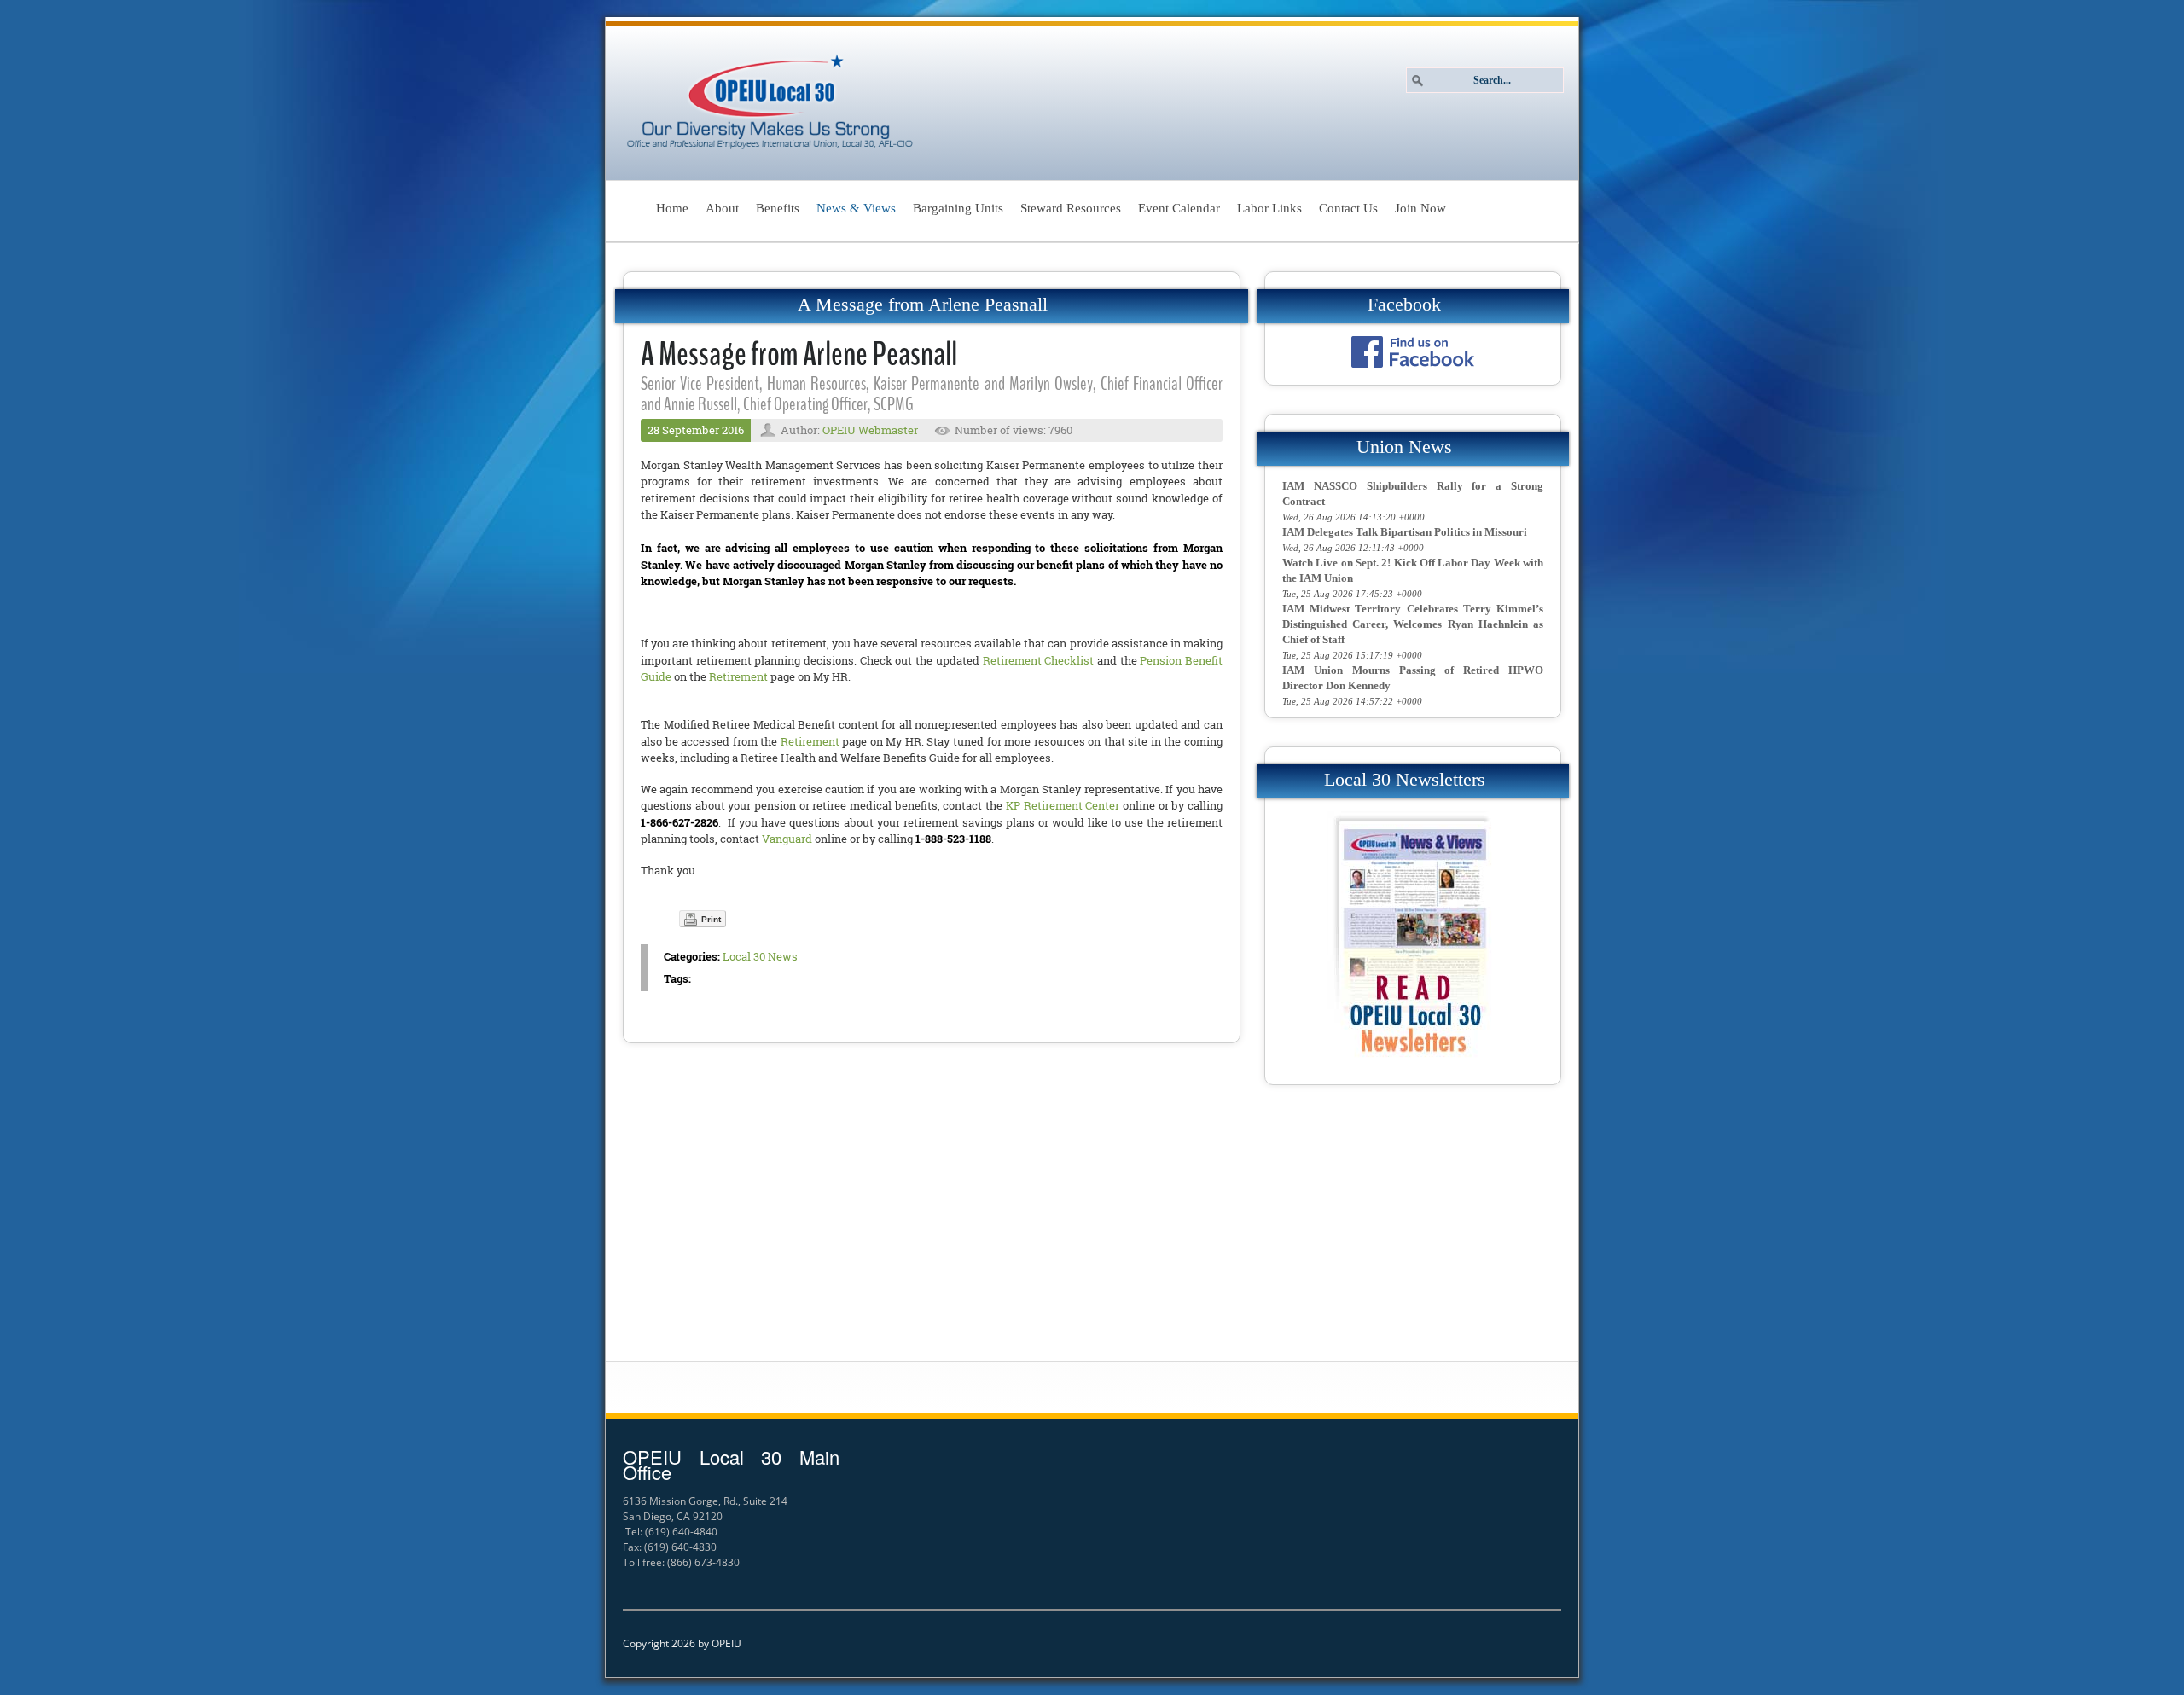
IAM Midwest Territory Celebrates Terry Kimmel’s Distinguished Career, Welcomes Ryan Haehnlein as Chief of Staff (1413, 624)
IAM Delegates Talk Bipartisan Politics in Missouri (1405, 532)
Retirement (738, 676)
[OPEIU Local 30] (771, 103)
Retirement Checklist (1039, 660)
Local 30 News (760, 956)
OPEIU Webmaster (870, 430)
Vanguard (787, 839)
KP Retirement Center (1063, 805)
